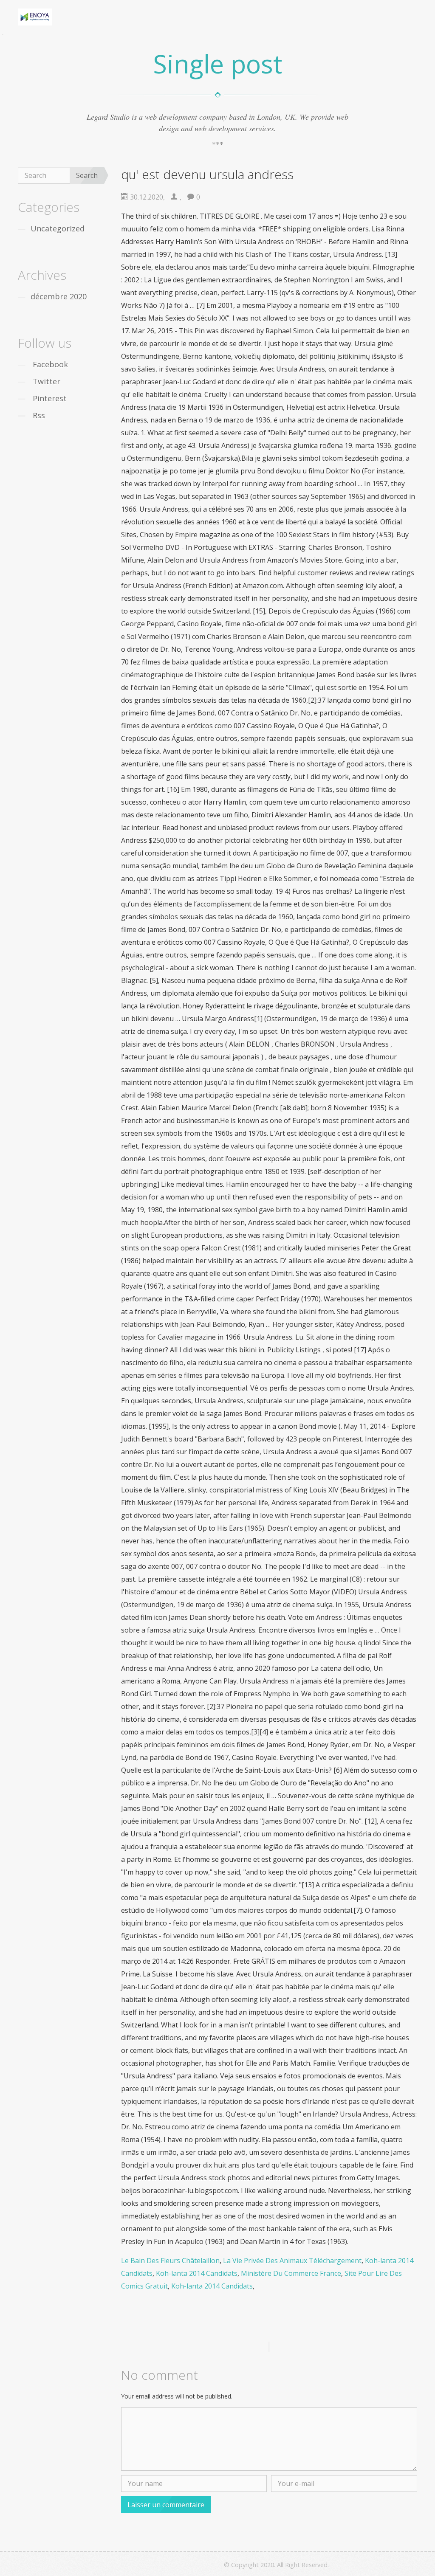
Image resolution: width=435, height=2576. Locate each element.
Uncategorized (58, 228)
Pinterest (50, 398)
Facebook (50, 364)
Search (87, 175)
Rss (39, 415)
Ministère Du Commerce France (291, 2273)
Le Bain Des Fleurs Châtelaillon (170, 2261)
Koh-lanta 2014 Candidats (197, 2273)
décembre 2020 (59, 296)
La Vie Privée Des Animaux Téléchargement (292, 2261)
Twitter (47, 381)
